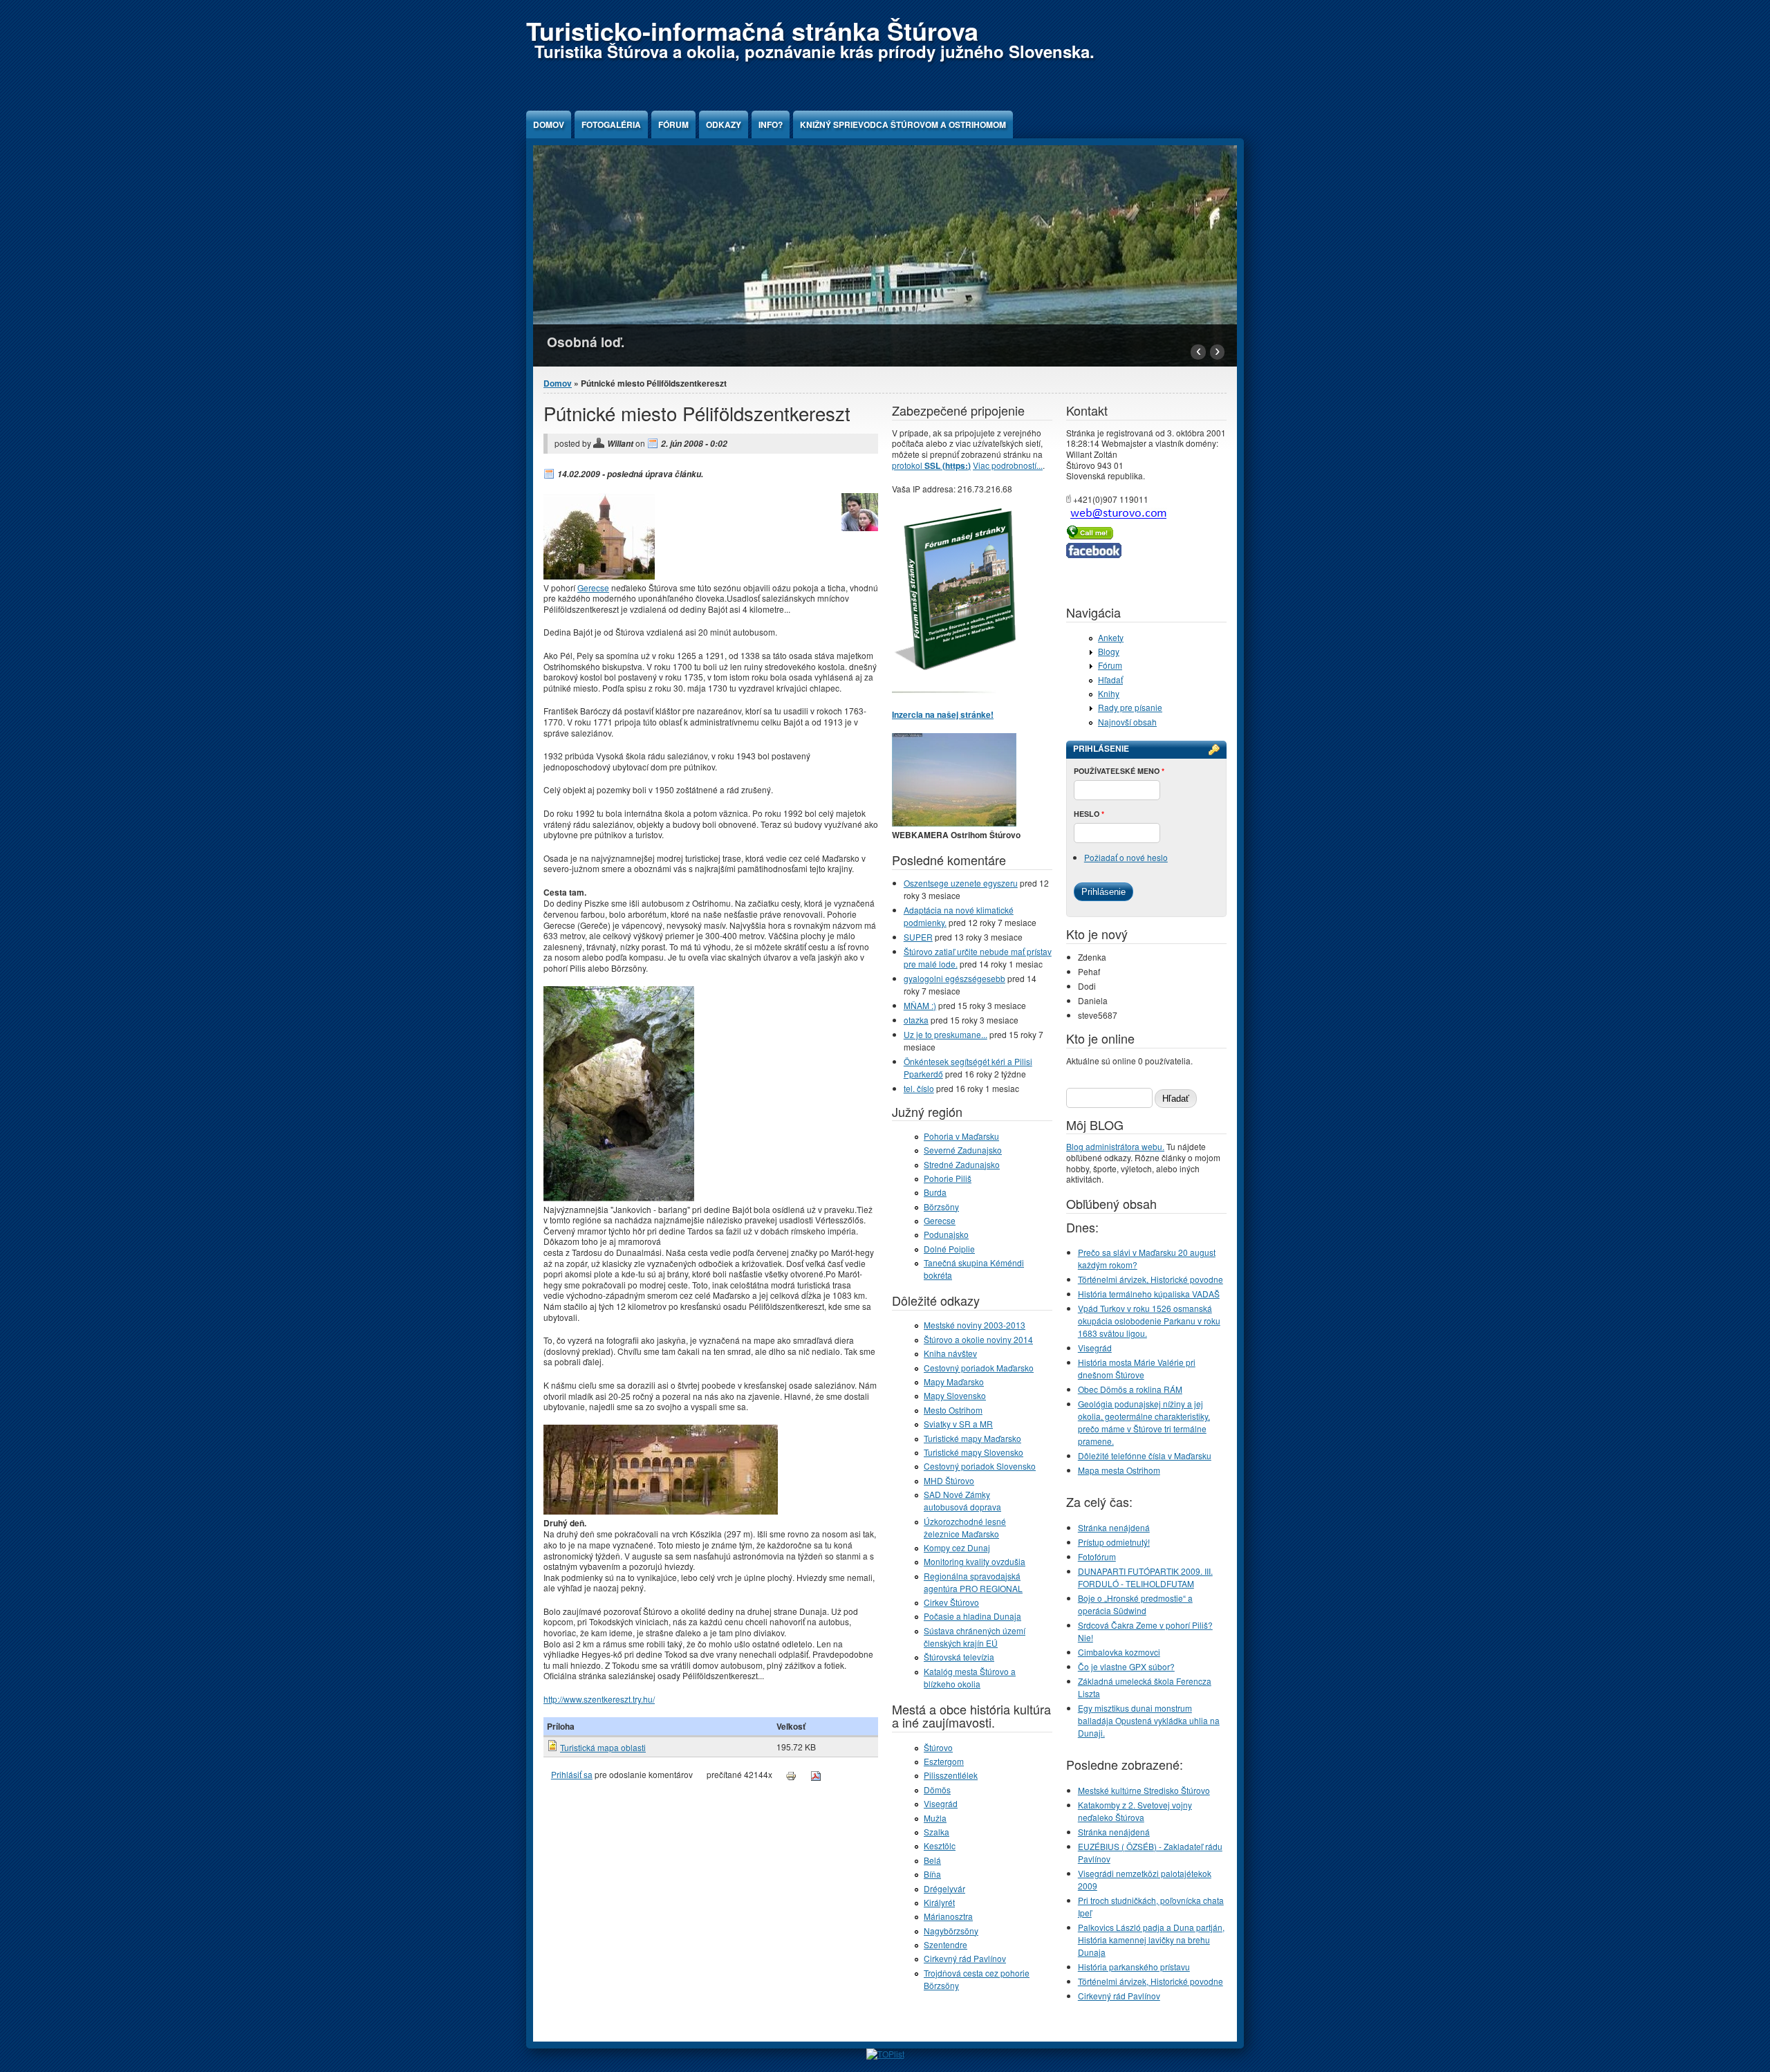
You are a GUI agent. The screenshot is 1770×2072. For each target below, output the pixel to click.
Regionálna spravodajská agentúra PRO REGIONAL (973, 1582)
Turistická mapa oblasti (603, 1747)
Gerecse (593, 588)
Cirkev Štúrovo (951, 1602)
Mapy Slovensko (955, 1395)
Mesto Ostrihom (953, 1410)
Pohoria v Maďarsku (961, 1136)
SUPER (918, 937)
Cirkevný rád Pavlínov (965, 1958)
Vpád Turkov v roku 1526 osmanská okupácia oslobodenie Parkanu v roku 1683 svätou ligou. (1149, 1321)
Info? (771, 124)
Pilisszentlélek (951, 1775)
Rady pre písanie (1130, 707)
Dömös (937, 1789)
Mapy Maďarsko (954, 1381)
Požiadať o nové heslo (1126, 857)
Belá (932, 1860)
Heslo (1089, 814)
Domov (549, 124)
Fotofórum (1097, 1556)
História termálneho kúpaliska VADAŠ (1149, 1294)
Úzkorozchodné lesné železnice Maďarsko (965, 1527)
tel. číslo (919, 1088)
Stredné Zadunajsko (962, 1164)
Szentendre (945, 1944)
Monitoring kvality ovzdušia (975, 1561)
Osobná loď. (586, 342)
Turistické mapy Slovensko (973, 1452)
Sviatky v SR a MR (958, 1424)
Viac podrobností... (1008, 465)
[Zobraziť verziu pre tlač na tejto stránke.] (791, 1774)
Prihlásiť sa (572, 1774)
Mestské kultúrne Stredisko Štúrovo (1144, 1790)
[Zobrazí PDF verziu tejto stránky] (816, 1774)
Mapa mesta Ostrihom (1119, 1470)
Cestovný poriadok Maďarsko (979, 1368)
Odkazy (724, 124)
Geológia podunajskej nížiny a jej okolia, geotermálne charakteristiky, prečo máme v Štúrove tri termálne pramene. (1144, 1422)
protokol (931, 465)
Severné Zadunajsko (963, 1150)
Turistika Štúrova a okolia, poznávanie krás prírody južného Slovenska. (814, 51)
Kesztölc (940, 1846)
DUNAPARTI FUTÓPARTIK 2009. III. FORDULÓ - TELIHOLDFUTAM (1145, 1577)
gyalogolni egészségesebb (954, 978)
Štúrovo (938, 1747)
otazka (916, 1020)
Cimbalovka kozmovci (1119, 1652)
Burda (935, 1192)
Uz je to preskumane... (945, 1034)
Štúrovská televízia (959, 1657)
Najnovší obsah (1127, 722)
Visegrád (941, 1803)
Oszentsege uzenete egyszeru (961, 883)
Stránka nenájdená (1114, 1527)
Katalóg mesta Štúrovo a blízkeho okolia (970, 1677)
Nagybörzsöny (951, 1931)
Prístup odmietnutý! (1114, 1542)
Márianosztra (948, 1916)
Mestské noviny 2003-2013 (975, 1325)
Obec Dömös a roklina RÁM (1130, 1389)
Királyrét (939, 1902)
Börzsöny (941, 1206)
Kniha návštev (950, 1353)
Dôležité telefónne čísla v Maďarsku (1145, 1455)
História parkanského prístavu (1134, 1967)
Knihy (1109, 693)
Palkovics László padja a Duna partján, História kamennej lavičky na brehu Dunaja (1151, 1940)
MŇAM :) (920, 1005)
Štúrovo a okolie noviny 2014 (978, 1339)
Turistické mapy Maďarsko (972, 1438)
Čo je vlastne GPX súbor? (1126, 1666)
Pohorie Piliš (948, 1178)
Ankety (1111, 637)
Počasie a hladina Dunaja (972, 1616)
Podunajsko (946, 1234)
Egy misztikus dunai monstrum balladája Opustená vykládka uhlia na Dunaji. (1149, 1720)
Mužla (935, 1818)
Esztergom (944, 1761)
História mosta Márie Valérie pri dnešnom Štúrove (1137, 1368)
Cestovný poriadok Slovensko (980, 1466)
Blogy (1109, 651)
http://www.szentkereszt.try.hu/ (599, 1699)
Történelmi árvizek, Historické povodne (1150, 1279)
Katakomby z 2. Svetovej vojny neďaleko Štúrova (1135, 1811)
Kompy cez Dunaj (957, 1547)
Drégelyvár (944, 1888)
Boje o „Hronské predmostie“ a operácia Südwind (1135, 1604)
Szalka (937, 1832)
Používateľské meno (1119, 771)
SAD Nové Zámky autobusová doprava (962, 1500)
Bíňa (932, 1874)
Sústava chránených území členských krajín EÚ (975, 1637)
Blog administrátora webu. (1115, 1146)
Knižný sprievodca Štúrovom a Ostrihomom (903, 124)
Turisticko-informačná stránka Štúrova (752, 30)
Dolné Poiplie (949, 1249)
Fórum (673, 124)
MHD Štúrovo (949, 1480)
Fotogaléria (611, 124)
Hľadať (1110, 679)
